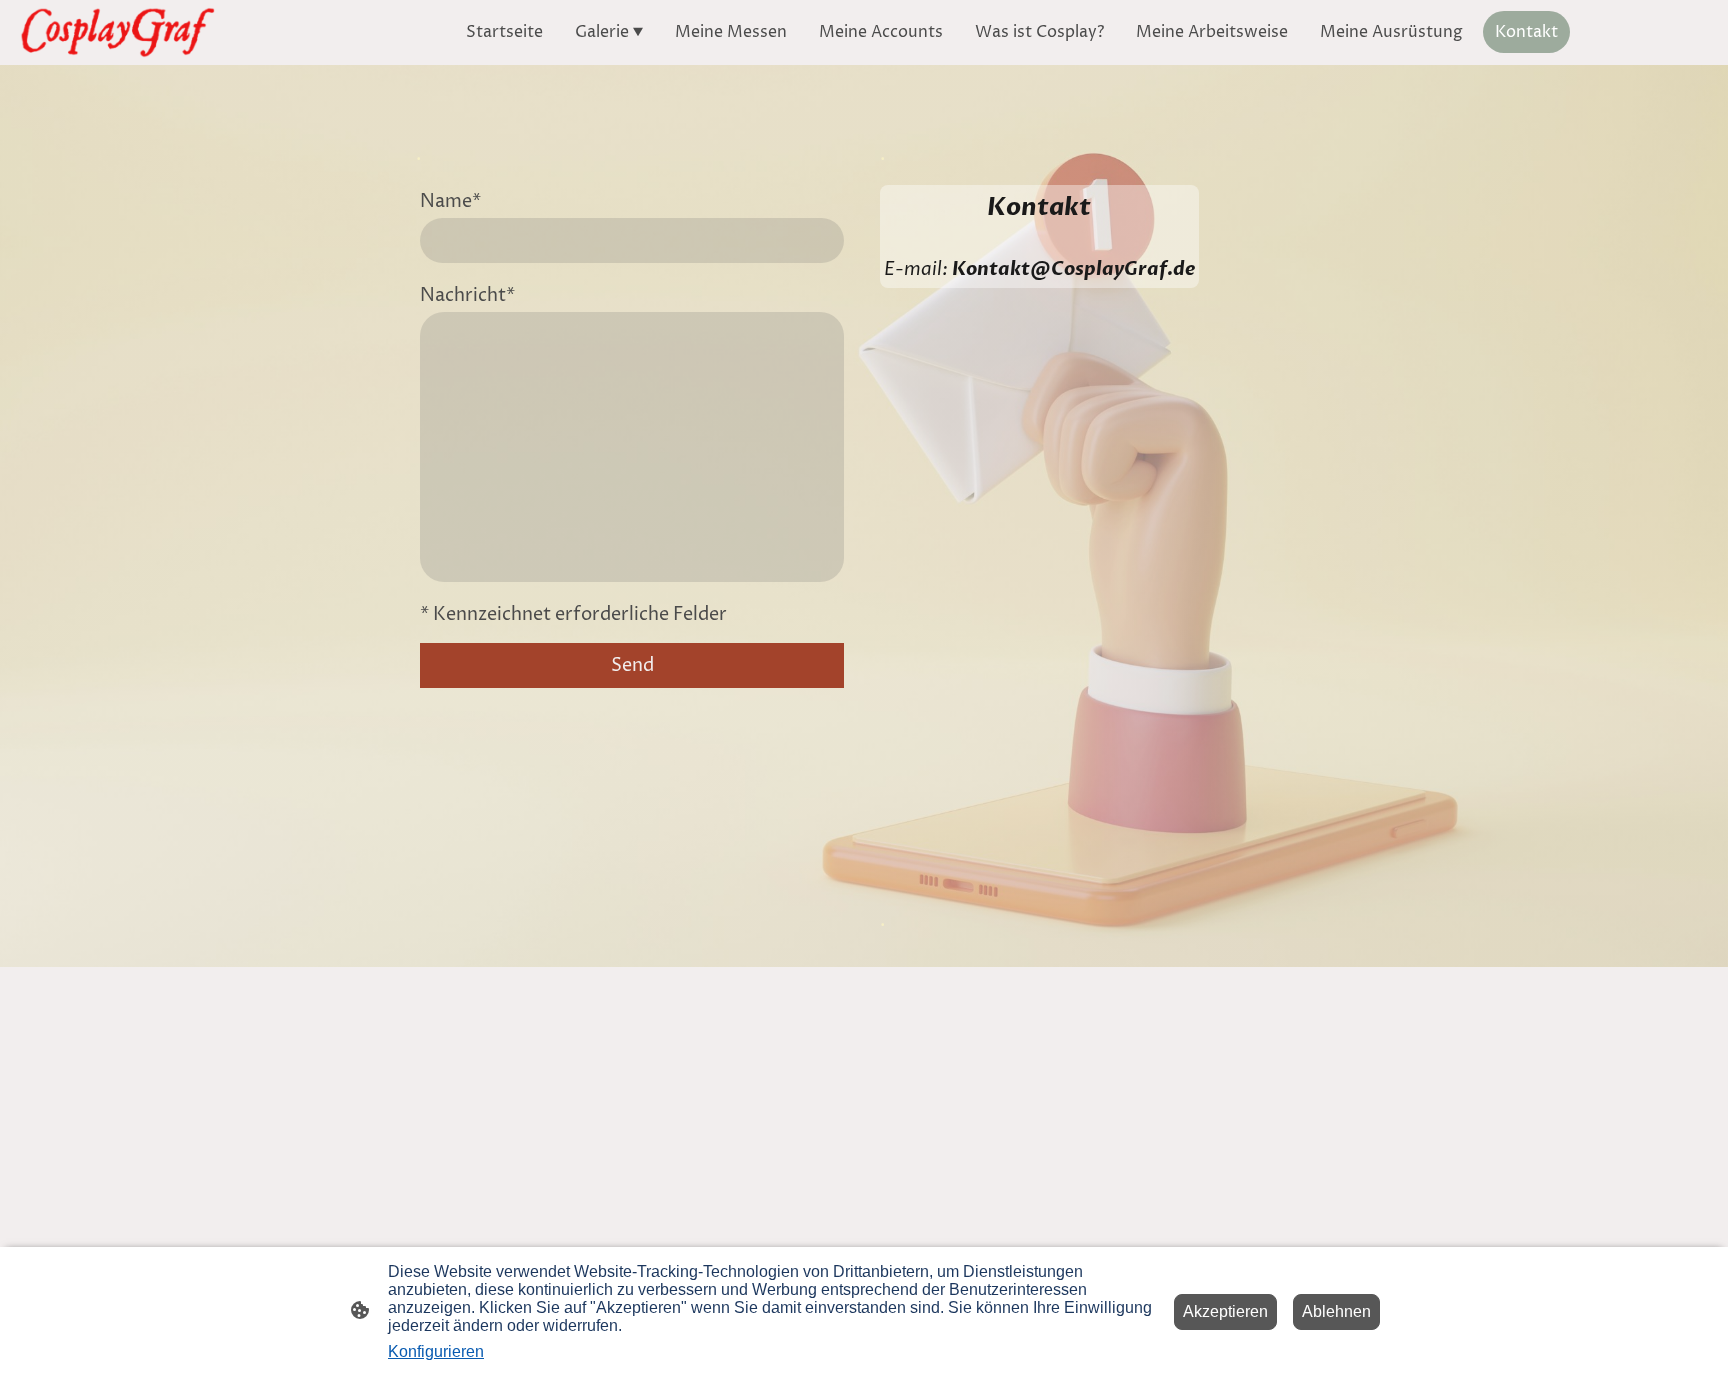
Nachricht (467, 295)
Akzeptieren (1225, 1311)
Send (632, 665)
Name (450, 201)
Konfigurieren (436, 1351)
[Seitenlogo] (117, 32)
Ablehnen (1336, 1311)
